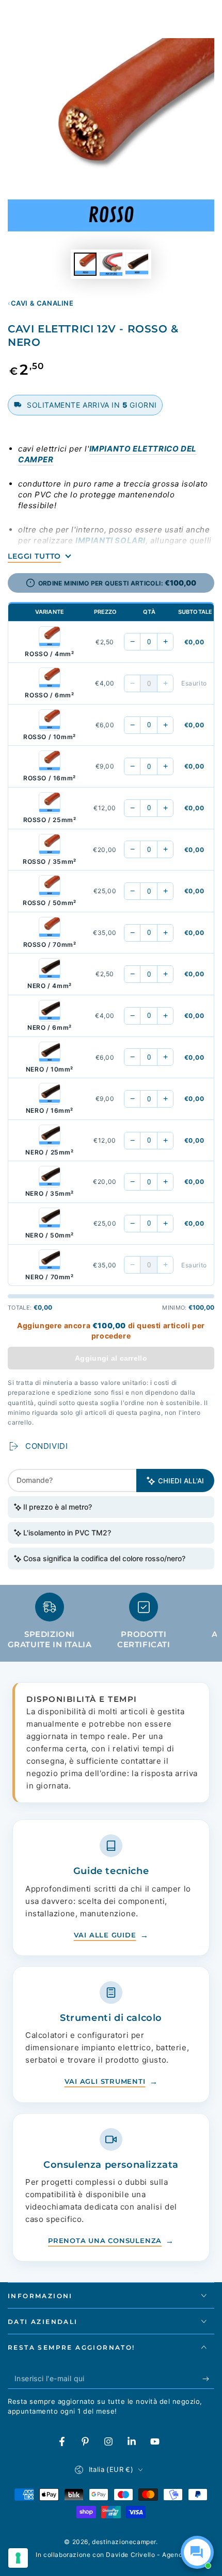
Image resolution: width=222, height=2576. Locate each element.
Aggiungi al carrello (111, 1358)
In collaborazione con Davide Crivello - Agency (111, 2555)
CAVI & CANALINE (42, 303)
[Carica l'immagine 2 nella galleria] (111, 264)
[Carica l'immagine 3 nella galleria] (137, 264)
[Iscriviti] (208, 2379)
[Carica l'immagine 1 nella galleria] (85, 264)
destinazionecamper (124, 2542)
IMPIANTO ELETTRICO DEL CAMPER (107, 454)
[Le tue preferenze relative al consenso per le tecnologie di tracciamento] (18, 2558)
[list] (111, 1625)
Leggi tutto (34, 556)
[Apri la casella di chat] (197, 2552)
